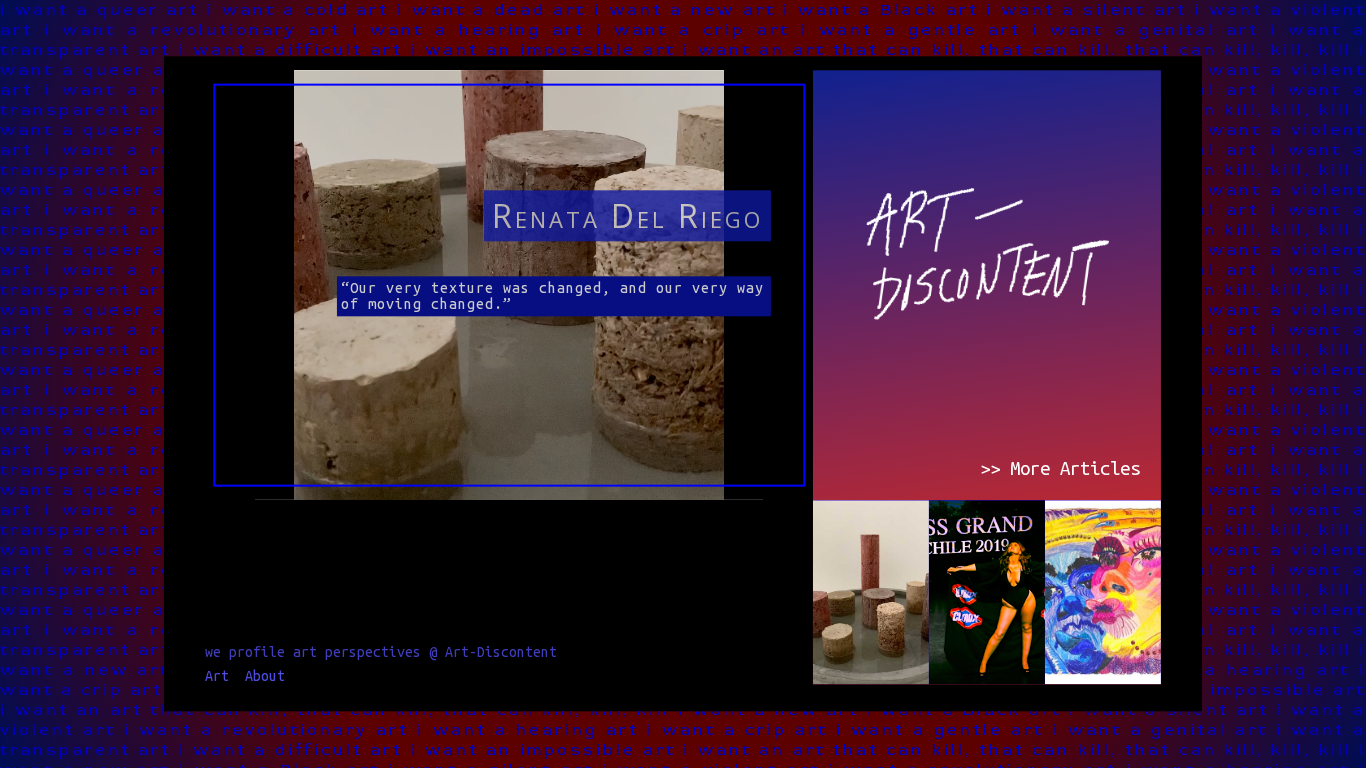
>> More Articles (1060, 468)
